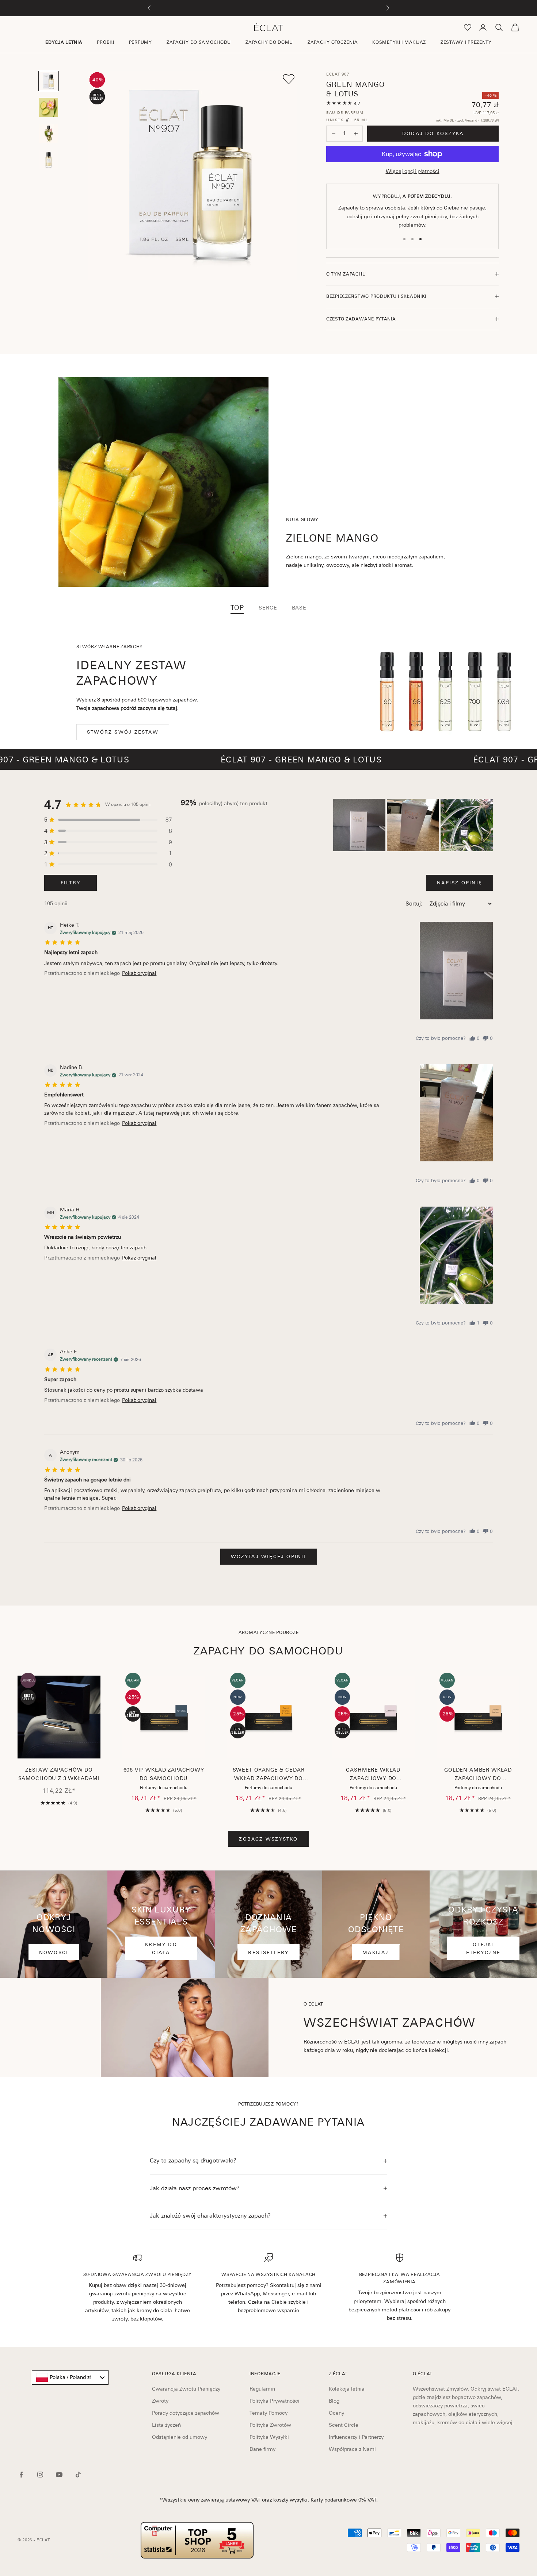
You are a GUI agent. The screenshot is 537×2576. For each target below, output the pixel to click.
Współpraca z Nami (352, 2449)
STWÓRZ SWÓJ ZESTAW (123, 732)
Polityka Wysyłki (269, 2437)
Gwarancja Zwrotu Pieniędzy (186, 2389)
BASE (299, 608)
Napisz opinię (460, 883)
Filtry (71, 883)
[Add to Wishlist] (289, 79)
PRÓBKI (105, 42)
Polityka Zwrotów (270, 2425)
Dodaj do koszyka (433, 133)
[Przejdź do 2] (49, 107)
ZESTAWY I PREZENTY (466, 42)
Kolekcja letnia (347, 2389)
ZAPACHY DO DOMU (269, 42)
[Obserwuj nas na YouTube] (59, 2475)
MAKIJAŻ (376, 1952)
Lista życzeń (166, 2425)
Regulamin (262, 2389)
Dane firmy (262, 2449)
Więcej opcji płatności (413, 171)
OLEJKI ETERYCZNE (483, 1948)
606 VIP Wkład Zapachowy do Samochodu (164, 1774)
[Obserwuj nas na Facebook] (21, 2475)
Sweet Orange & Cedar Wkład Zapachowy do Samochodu (269, 1775)
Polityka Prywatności (275, 2401)
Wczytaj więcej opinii (268, 1556)
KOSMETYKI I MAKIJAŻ (399, 42)
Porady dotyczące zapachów (186, 2413)
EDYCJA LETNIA (64, 42)
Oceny (336, 2413)
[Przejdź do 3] (49, 134)
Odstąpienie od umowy (180, 2437)
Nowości (54, 1952)
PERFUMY (140, 42)
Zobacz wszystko (268, 1839)
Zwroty (160, 2401)
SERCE (268, 608)
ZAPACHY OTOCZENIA (333, 42)
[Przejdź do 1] (49, 81)
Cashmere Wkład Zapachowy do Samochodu (373, 1775)
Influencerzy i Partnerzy (356, 2437)
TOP (237, 608)
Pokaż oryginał (139, 973)
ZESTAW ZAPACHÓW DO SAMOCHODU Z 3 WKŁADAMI (59, 1774)
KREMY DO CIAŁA (161, 1948)
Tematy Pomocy (268, 2413)
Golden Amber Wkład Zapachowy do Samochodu (478, 1775)
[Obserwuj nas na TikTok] (78, 2475)
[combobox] (70, 2377)
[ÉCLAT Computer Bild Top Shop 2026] (197, 2540)
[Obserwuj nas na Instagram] (40, 2475)
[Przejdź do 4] (49, 160)
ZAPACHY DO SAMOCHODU (199, 42)
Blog (334, 2401)
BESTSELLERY (268, 1952)
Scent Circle (344, 2425)
